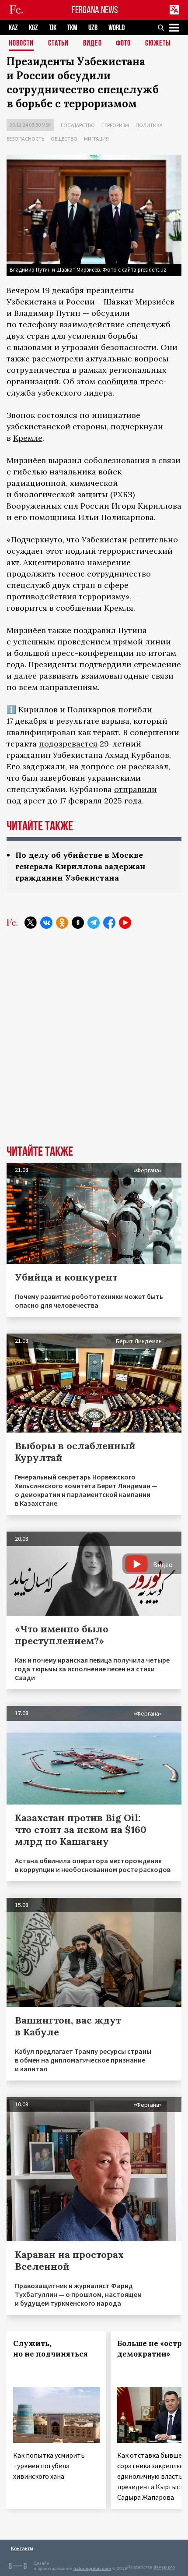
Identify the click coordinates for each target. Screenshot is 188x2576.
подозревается (68, 744)
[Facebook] (109, 923)
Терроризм (115, 125)
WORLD (117, 28)
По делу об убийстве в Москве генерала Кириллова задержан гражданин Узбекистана (80, 866)
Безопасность (25, 139)
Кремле (28, 438)
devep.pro (164, 2567)
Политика (149, 125)
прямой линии (142, 642)
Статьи (58, 44)
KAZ (13, 28)
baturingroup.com (92, 2568)
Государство (78, 125)
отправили (136, 789)
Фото (123, 44)
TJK (53, 28)
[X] (31, 923)
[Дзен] (78, 923)
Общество (64, 139)
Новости (21, 44)
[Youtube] (125, 923)
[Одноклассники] (62, 923)
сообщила (118, 381)
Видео (92, 44)
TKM (72, 28)
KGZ (33, 28)
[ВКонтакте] (46, 923)
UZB (93, 28)
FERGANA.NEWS (95, 10)
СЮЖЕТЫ (158, 44)
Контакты (22, 2548)
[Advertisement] (94, 1044)
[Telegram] (94, 923)
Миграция (96, 139)
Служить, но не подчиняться (50, 2349)
